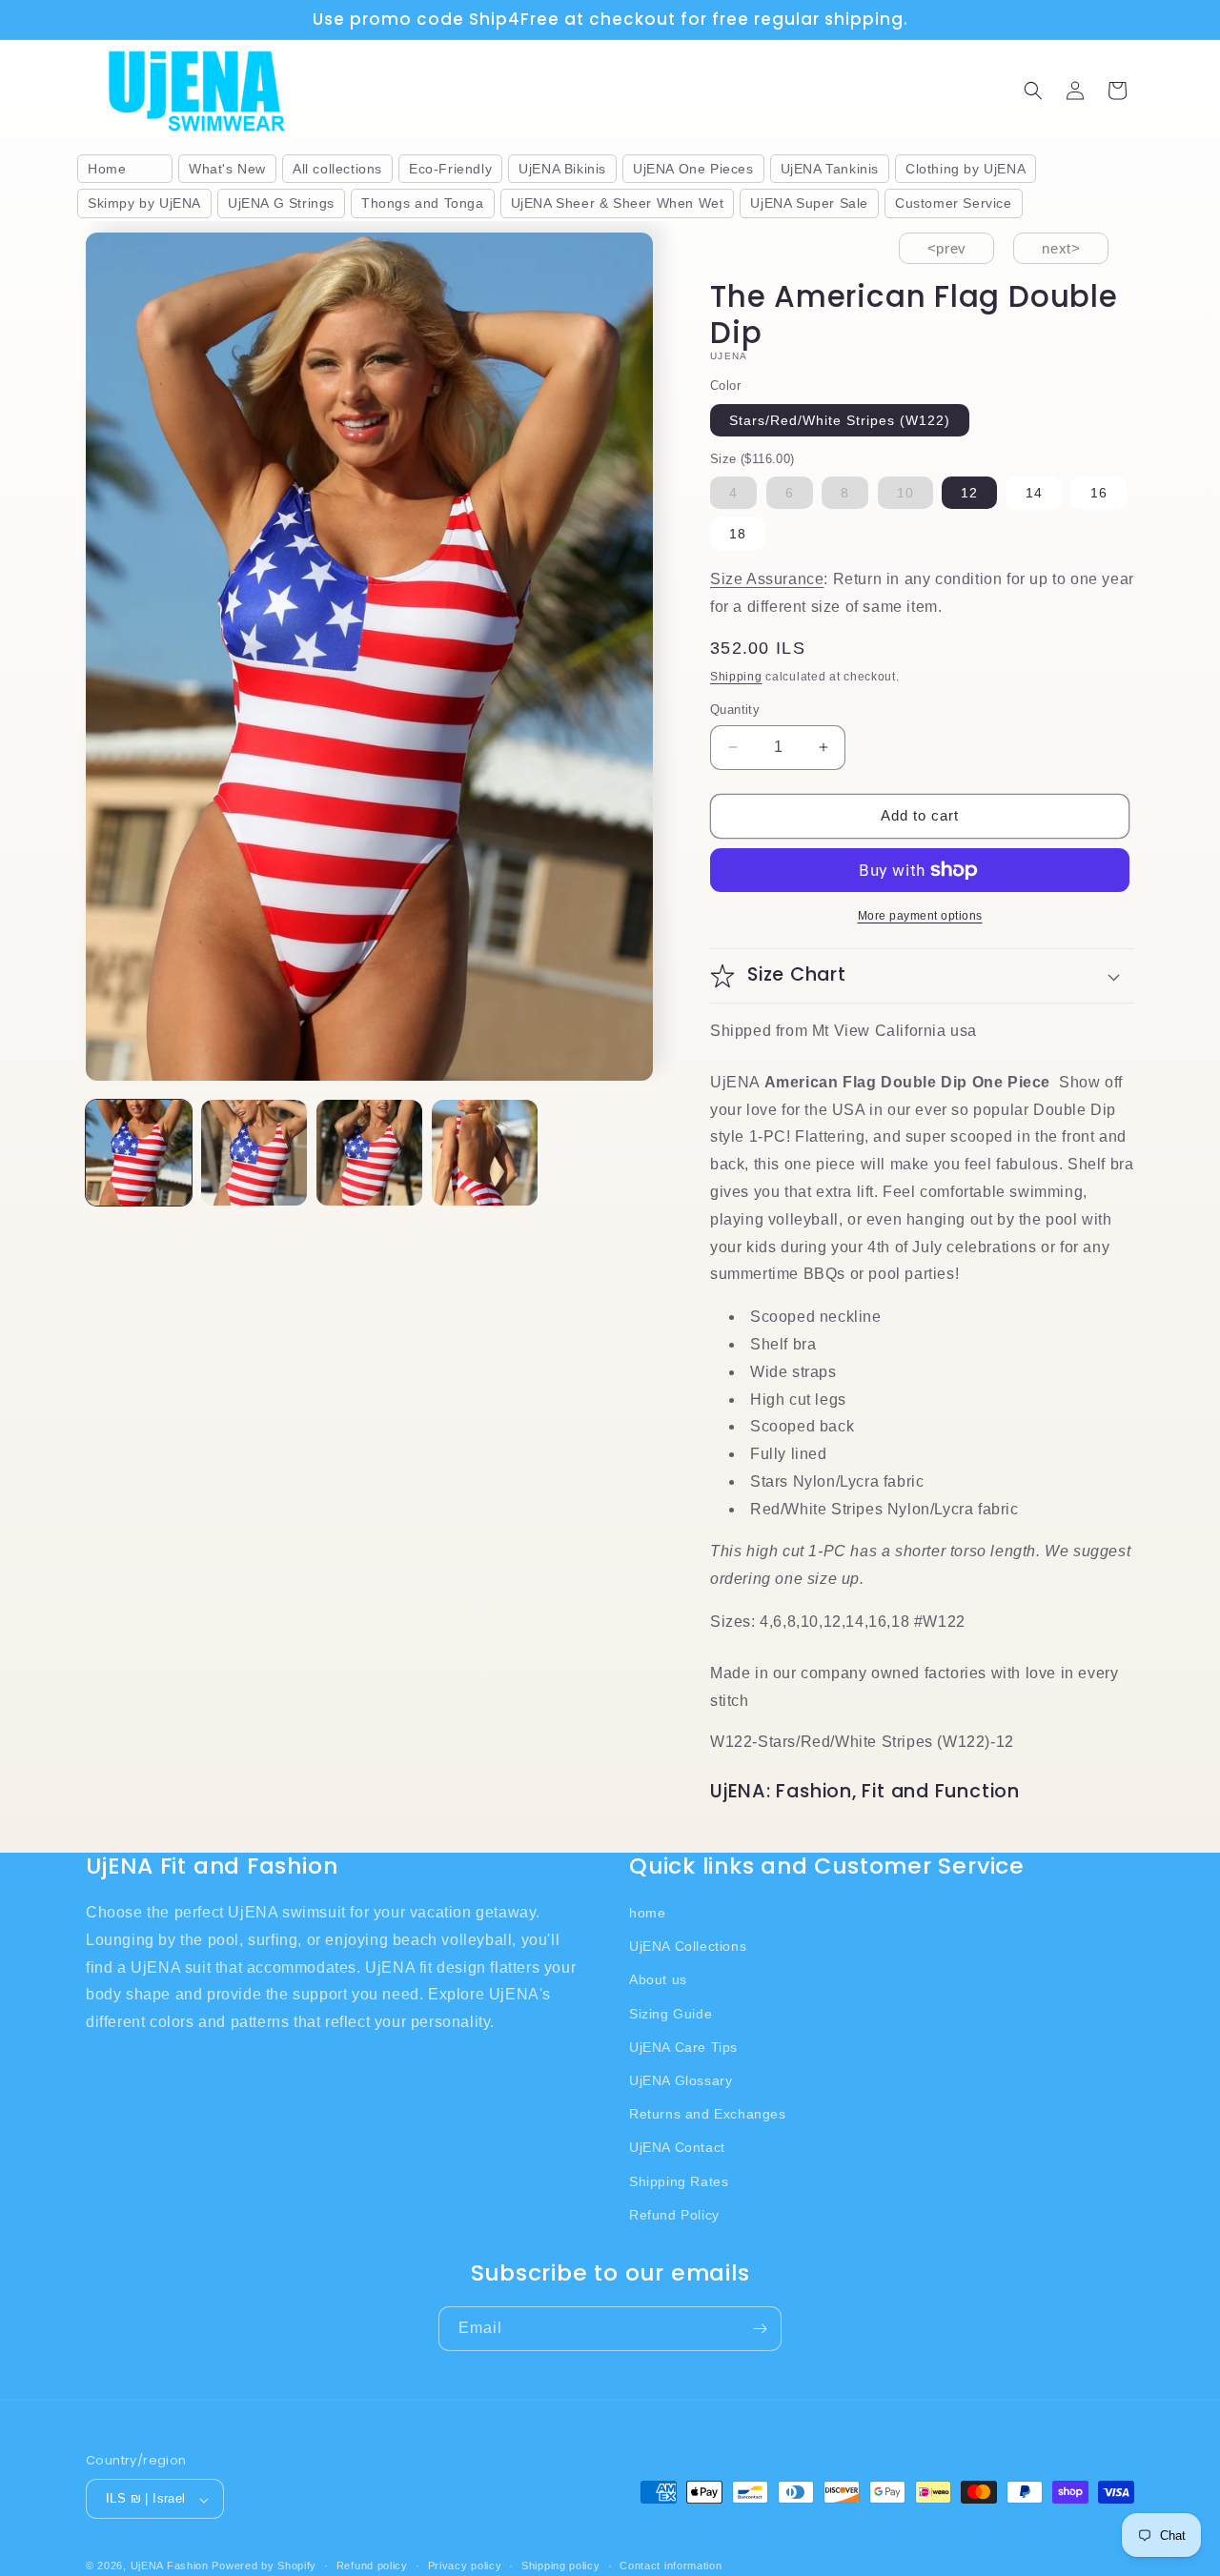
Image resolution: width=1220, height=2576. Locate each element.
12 (969, 493)
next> (1061, 248)
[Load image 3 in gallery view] (369, 1153)
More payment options (920, 916)
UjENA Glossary (681, 2079)
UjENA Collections (688, 1946)
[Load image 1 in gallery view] (139, 1153)
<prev (947, 248)
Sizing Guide (671, 2013)
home (647, 1912)
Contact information (671, 2566)
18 (738, 534)
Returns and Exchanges (708, 2114)
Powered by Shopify (264, 2566)
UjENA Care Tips (683, 2046)
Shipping (736, 677)
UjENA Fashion (170, 2566)
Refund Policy (674, 2214)
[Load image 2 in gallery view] (254, 1153)
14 (1034, 493)
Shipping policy (561, 2566)
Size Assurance (767, 579)
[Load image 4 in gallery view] (485, 1153)
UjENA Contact (677, 2147)
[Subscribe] (760, 2329)
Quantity (735, 710)
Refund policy (372, 2566)
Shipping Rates (679, 2180)
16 (1099, 493)
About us (658, 1979)
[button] (1033, 91)
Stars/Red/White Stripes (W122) (840, 420)
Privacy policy (465, 2566)
